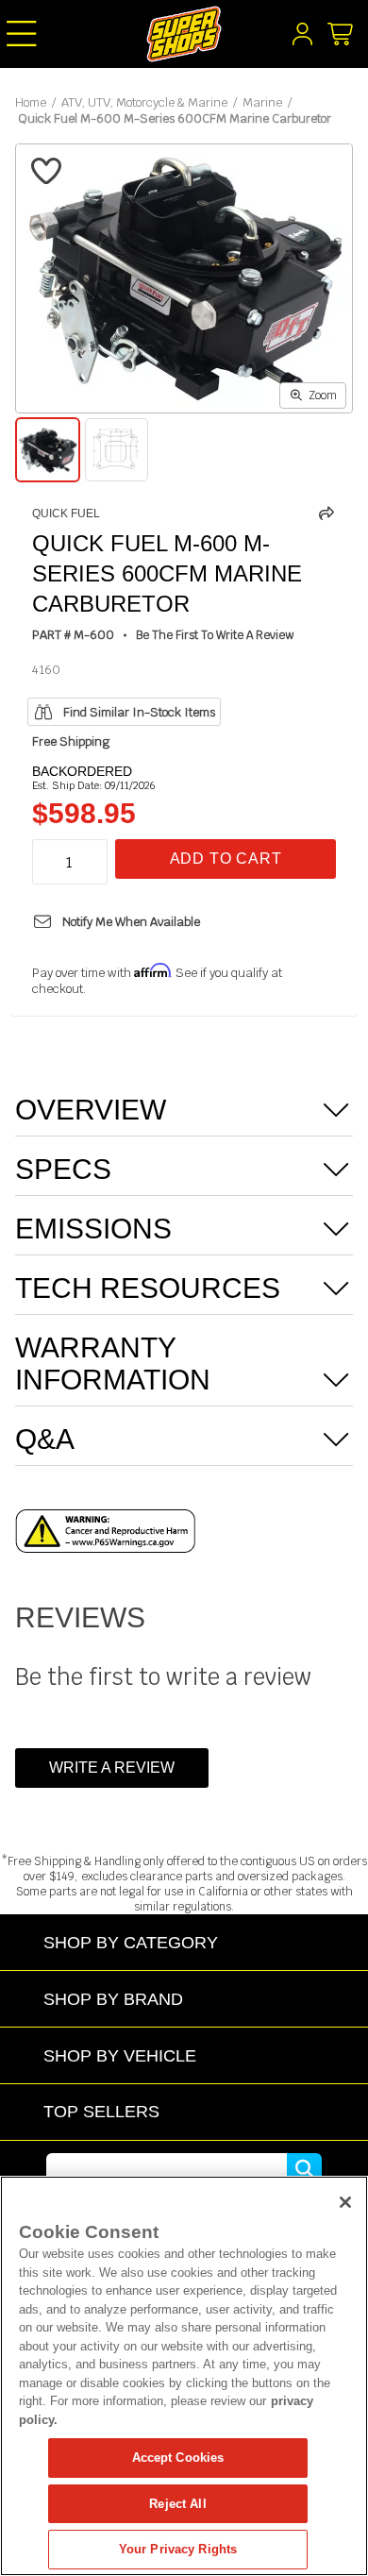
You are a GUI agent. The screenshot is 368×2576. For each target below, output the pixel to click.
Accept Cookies (178, 2458)
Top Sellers (101, 2111)
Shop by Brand (113, 1999)
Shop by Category (131, 1942)
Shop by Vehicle (120, 2055)
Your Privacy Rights (178, 2549)
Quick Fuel (66, 514)
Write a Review (112, 1768)
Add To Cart (226, 859)
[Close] (345, 2202)
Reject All (177, 2504)
